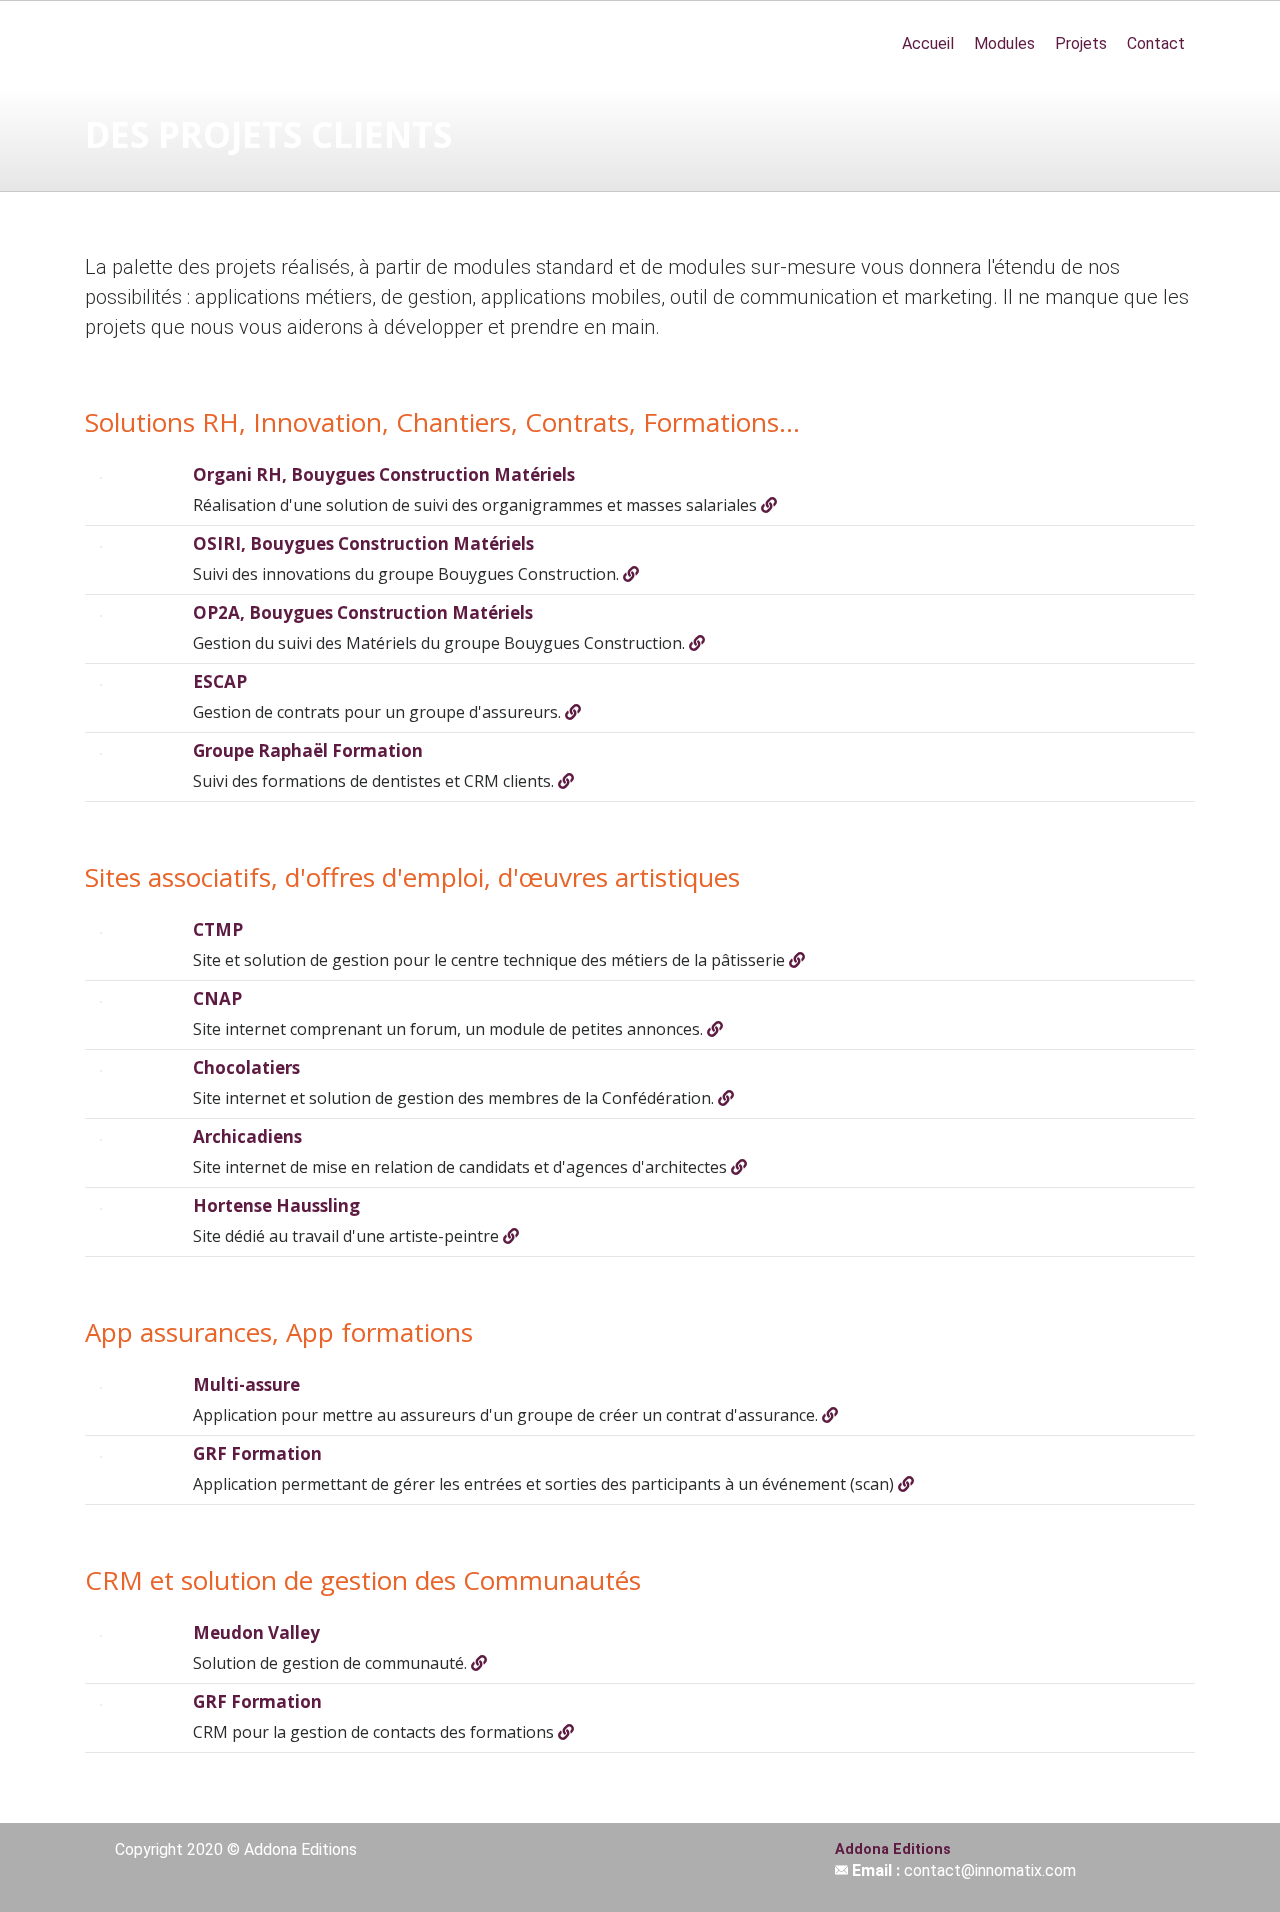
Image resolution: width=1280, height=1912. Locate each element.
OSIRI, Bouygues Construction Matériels (363, 543)
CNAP (217, 998)
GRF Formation (257, 1453)
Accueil (928, 43)
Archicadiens (247, 1136)
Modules (1004, 43)
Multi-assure (246, 1384)
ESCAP (220, 681)
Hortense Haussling (276, 1205)
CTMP (218, 929)
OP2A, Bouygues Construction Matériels (363, 612)
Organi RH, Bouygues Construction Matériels (384, 474)
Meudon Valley (256, 1632)
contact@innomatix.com (990, 1870)
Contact (1156, 43)
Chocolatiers (246, 1067)
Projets (1081, 43)
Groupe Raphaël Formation (308, 750)
